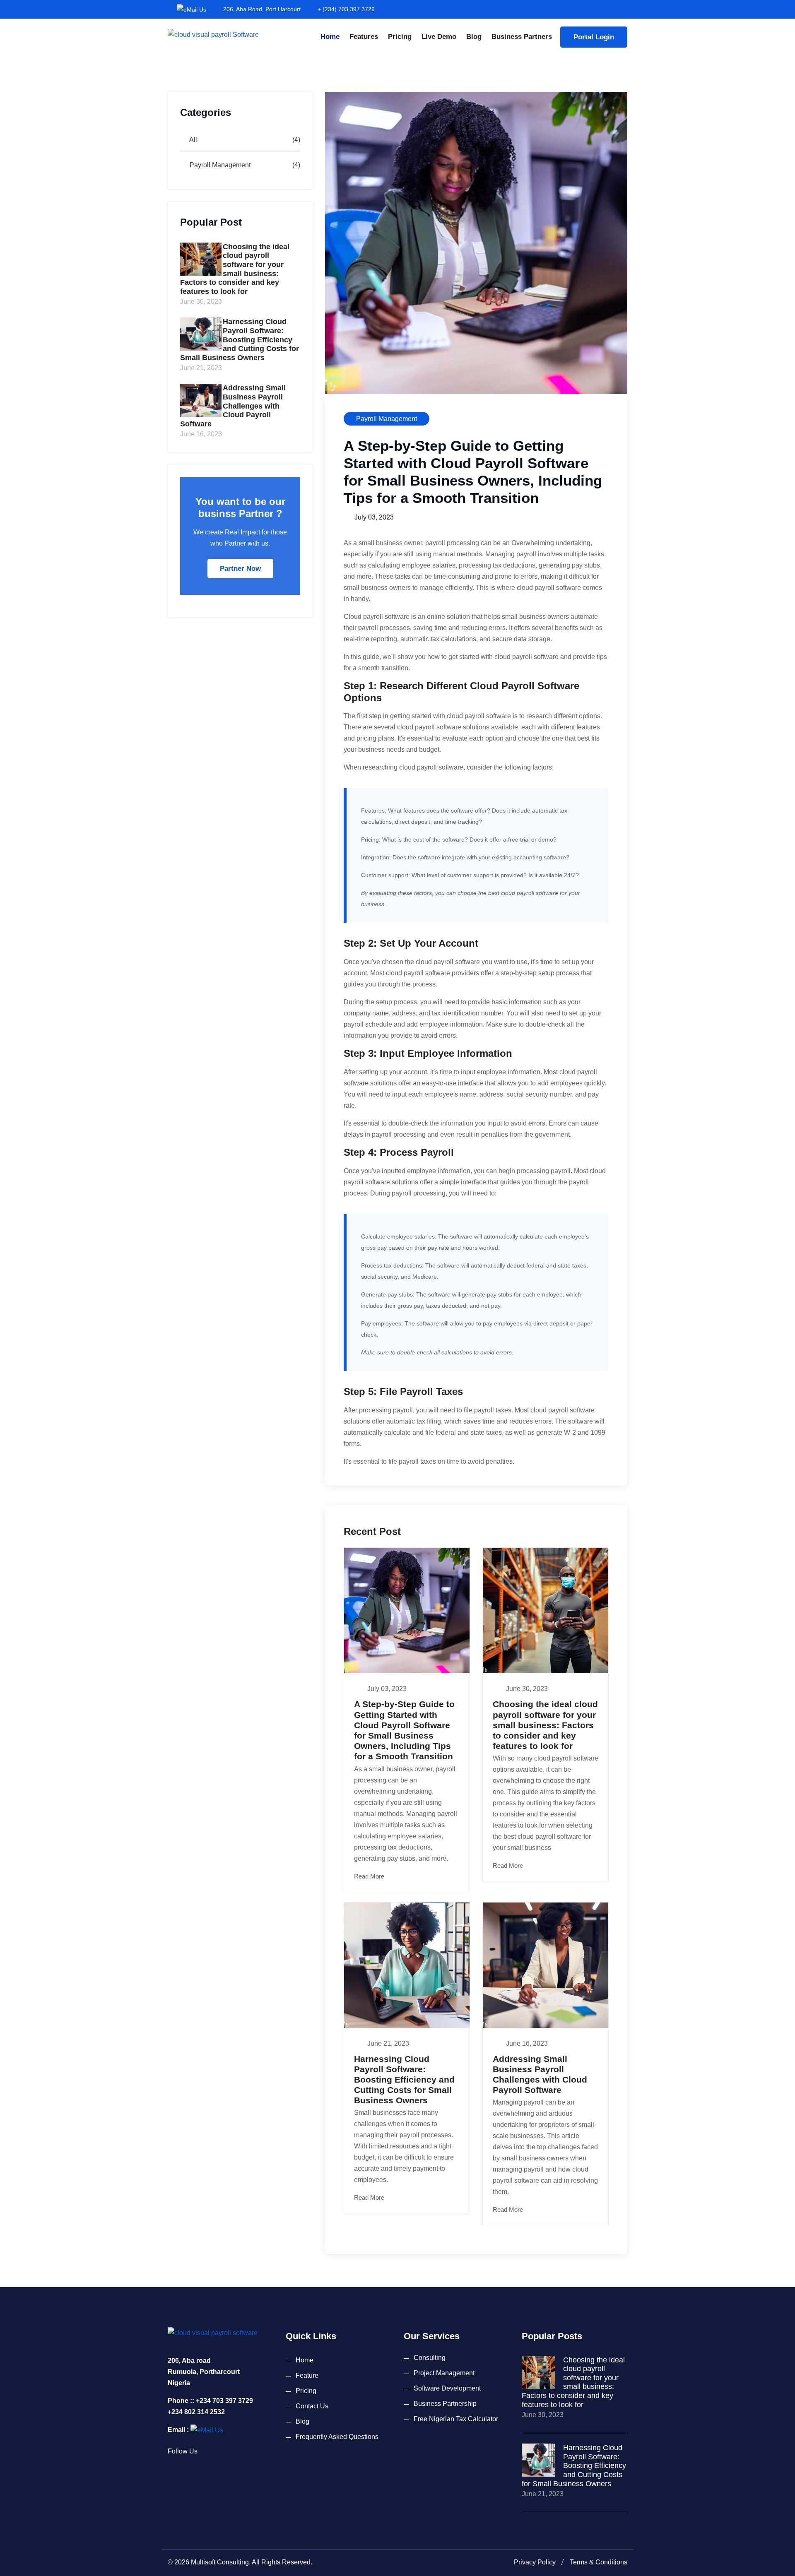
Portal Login (594, 37)
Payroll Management (219, 165)
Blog (474, 37)
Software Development (447, 2388)
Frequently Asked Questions (337, 2437)
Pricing (400, 37)
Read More (370, 1876)
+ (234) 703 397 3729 (346, 9)
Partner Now (240, 569)
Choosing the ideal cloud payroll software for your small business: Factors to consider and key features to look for (235, 269)
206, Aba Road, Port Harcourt (262, 9)
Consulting (430, 2358)
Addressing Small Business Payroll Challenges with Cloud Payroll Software (233, 406)
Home (330, 37)
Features (364, 37)
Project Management (444, 2373)
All (193, 140)
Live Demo (439, 37)
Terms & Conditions (599, 2562)
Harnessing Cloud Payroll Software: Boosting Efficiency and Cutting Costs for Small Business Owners (240, 339)
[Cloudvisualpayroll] (213, 34)
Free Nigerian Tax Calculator (456, 2419)
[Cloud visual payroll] (207, 2430)
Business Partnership (445, 2404)
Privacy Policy (535, 2562)
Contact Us (312, 2406)
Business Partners (522, 37)
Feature (307, 2375)
